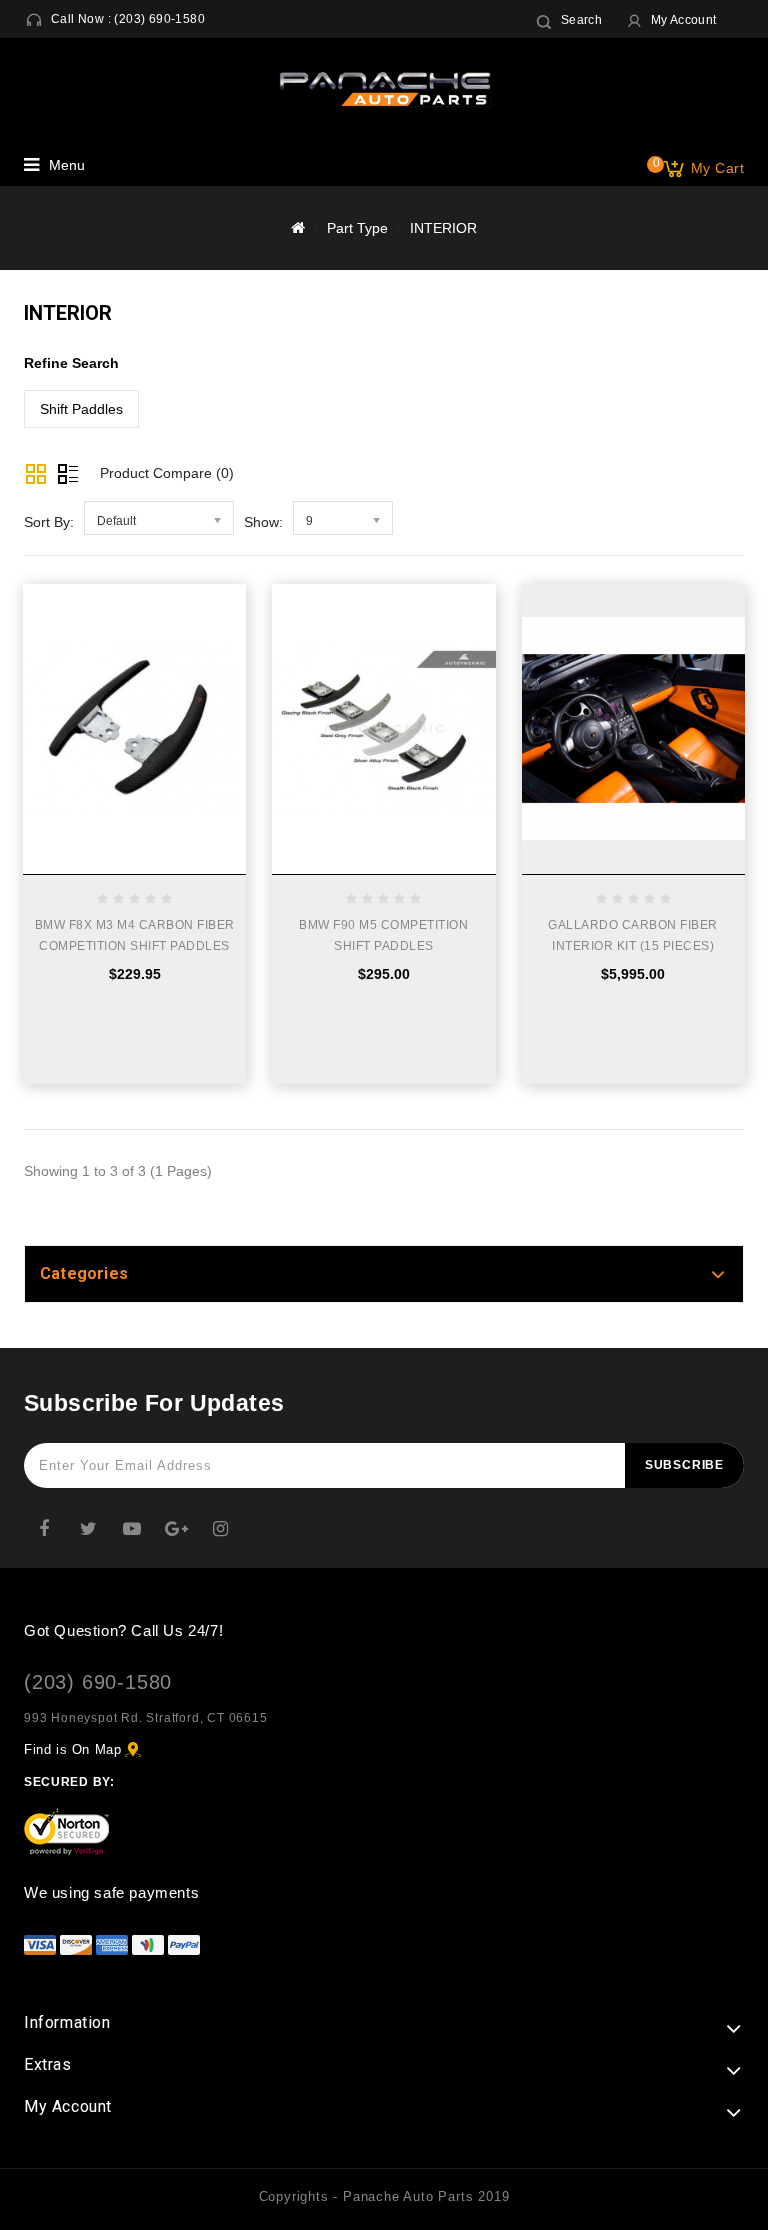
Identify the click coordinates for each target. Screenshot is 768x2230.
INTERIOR (443, 228)
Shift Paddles (81, 409)
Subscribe (684, 1465)
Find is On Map (72, 1749)
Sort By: (49, 522)
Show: (263, 522)
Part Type (357, 228)
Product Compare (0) (167, 473)
